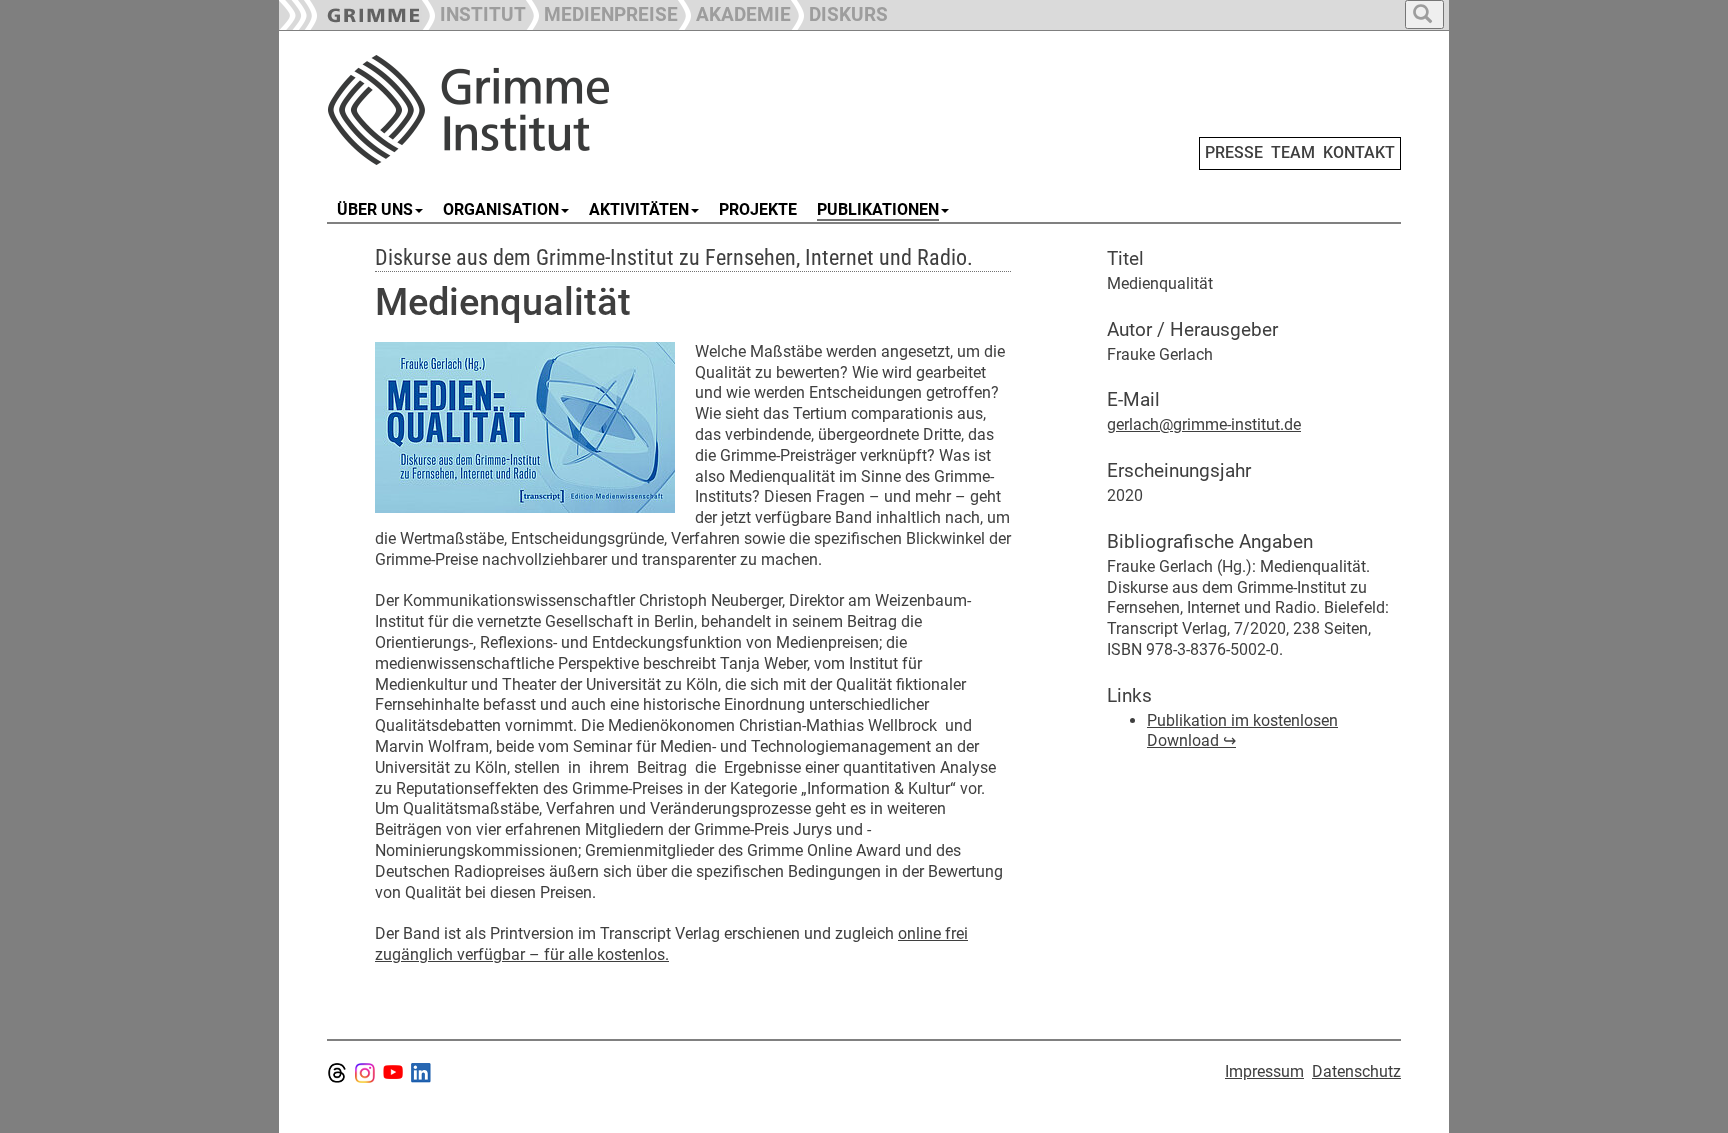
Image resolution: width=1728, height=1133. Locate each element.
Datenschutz (1356, 1071)
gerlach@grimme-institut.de (1204, 424)
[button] (602, 12)
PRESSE (1234, 152)
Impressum (1264, 1071)
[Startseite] (552, 110)
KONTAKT (1359, 152)
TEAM (1293, 152)
